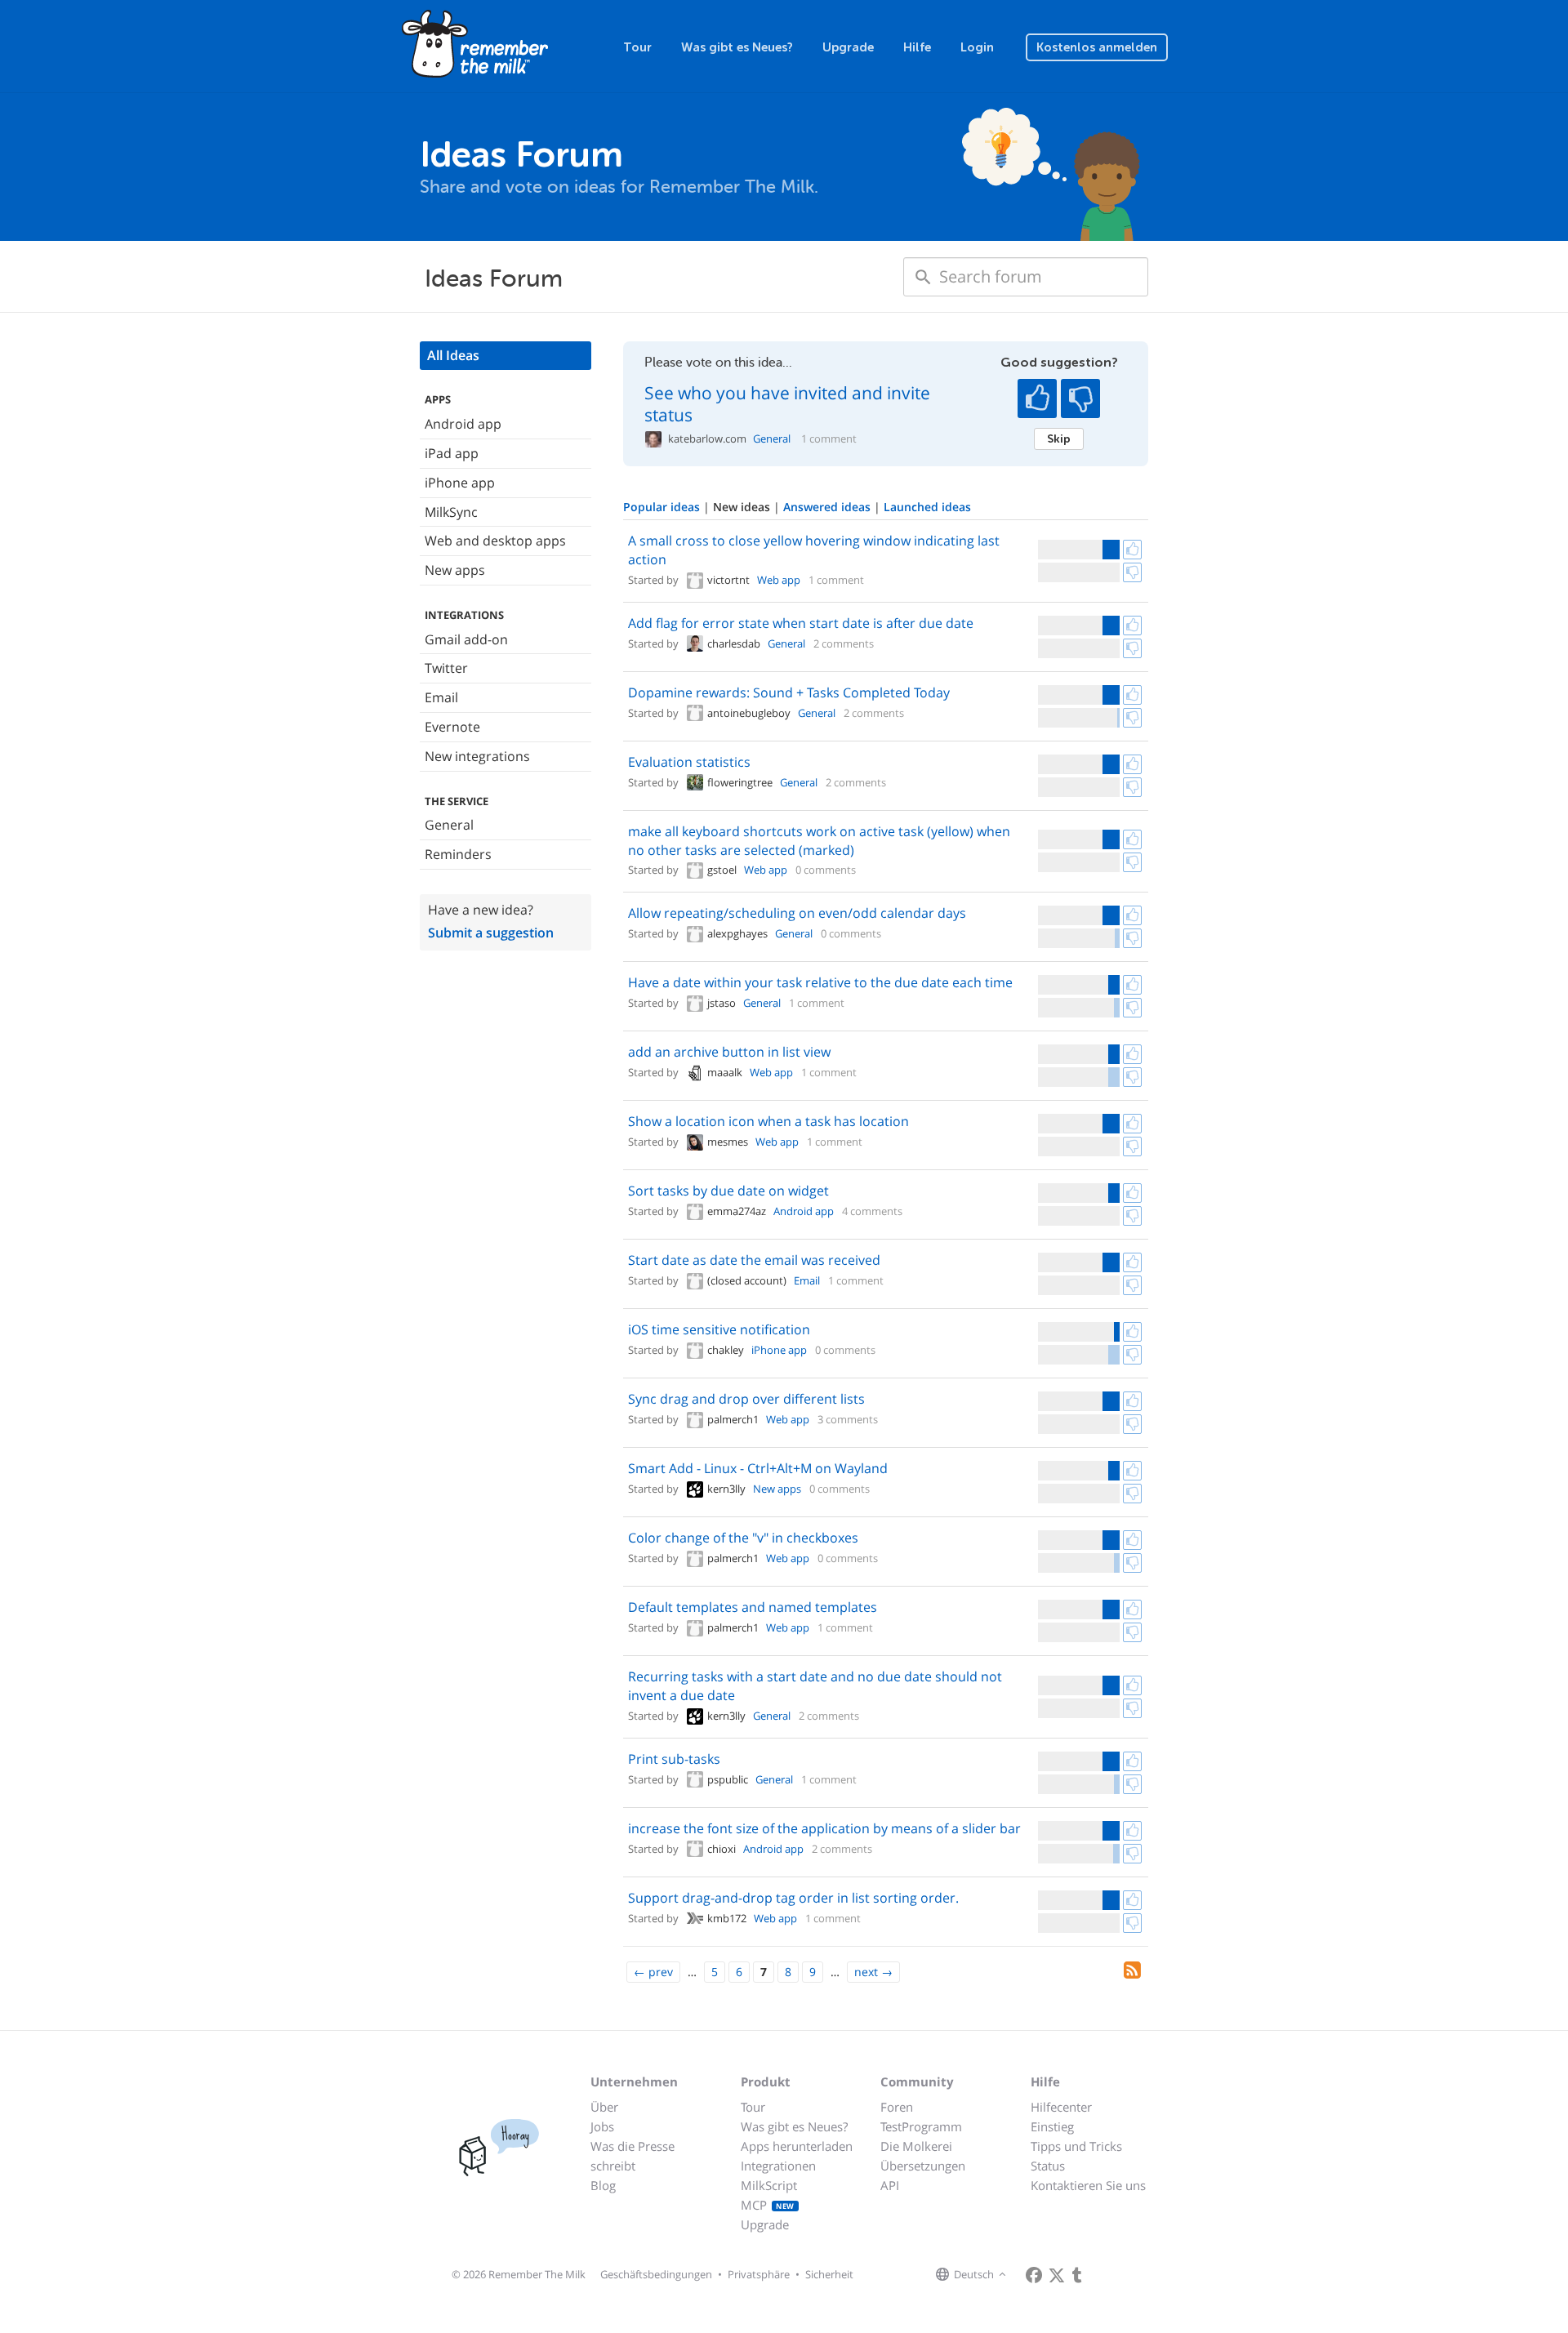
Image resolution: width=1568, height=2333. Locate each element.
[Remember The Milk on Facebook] (1034, 2275)
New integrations (477, 756)
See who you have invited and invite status (787, 404)
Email (441, 697)
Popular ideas (663, 507)
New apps (455, 570)
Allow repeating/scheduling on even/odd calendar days (797, 913)
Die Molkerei (916, 2146)
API (890, 2185)
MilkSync (451, 512)
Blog (603, 2185)
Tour (637, 47)
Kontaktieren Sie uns (1088, 2185)
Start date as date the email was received (754, 1260)
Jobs (602, 2126)
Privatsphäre (759, 2274)
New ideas (743, 507)
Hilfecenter (1061, 2107)
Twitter (446, 668)
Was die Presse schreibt (633, 2156)
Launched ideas (927, 507)
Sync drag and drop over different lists (746, 1399)
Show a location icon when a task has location (768, 1121)
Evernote (452, 727)
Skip (1059, 439)
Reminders (458, 854)
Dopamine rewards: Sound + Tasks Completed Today (789, 692)
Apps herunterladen (797, 2146)
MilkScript (769, 2185)
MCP (768, 2205)
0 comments (826, 870)
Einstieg (1052, 2126)
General (449, 825)
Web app (779, 580)
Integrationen (778, 2166)
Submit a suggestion (491, 933)
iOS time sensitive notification (719, 1329)
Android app (463, 424)
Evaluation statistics (689, 762)
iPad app (452, 453)
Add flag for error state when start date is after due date (801, 623)
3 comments (848, 1419)
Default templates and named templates (753, 1607)
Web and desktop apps (495, 541)
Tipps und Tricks (1076, 2146)
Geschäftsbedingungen (656, 2274)
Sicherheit (829, 2274)
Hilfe (917, 47)
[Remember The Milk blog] (1077, 2275)
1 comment (829, 439)
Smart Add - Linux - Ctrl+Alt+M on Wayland (758, 1468)
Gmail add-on (466, 639)
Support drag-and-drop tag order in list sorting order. (793, 1898)
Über (604, 2107)
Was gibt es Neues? (737, 47)
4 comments (872, 1211)
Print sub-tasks (674, 1759)
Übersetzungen (923, 2166)
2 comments (844, 643)
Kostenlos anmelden (1097, 47)
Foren (897, 2107)
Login (977, 47)
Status (1048, 2166)
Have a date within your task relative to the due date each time (820, 982)
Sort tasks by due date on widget (728, 1191)
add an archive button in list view (729, 1052)
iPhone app (460, 483)
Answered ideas (829, 507)
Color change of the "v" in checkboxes (743, 1538)
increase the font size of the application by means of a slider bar (824, 1828)
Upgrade (848, 47)
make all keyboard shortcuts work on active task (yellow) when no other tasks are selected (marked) (819, 841)
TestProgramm (921, 2126)
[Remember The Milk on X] (1057, 2275)
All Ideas (453, 355)
